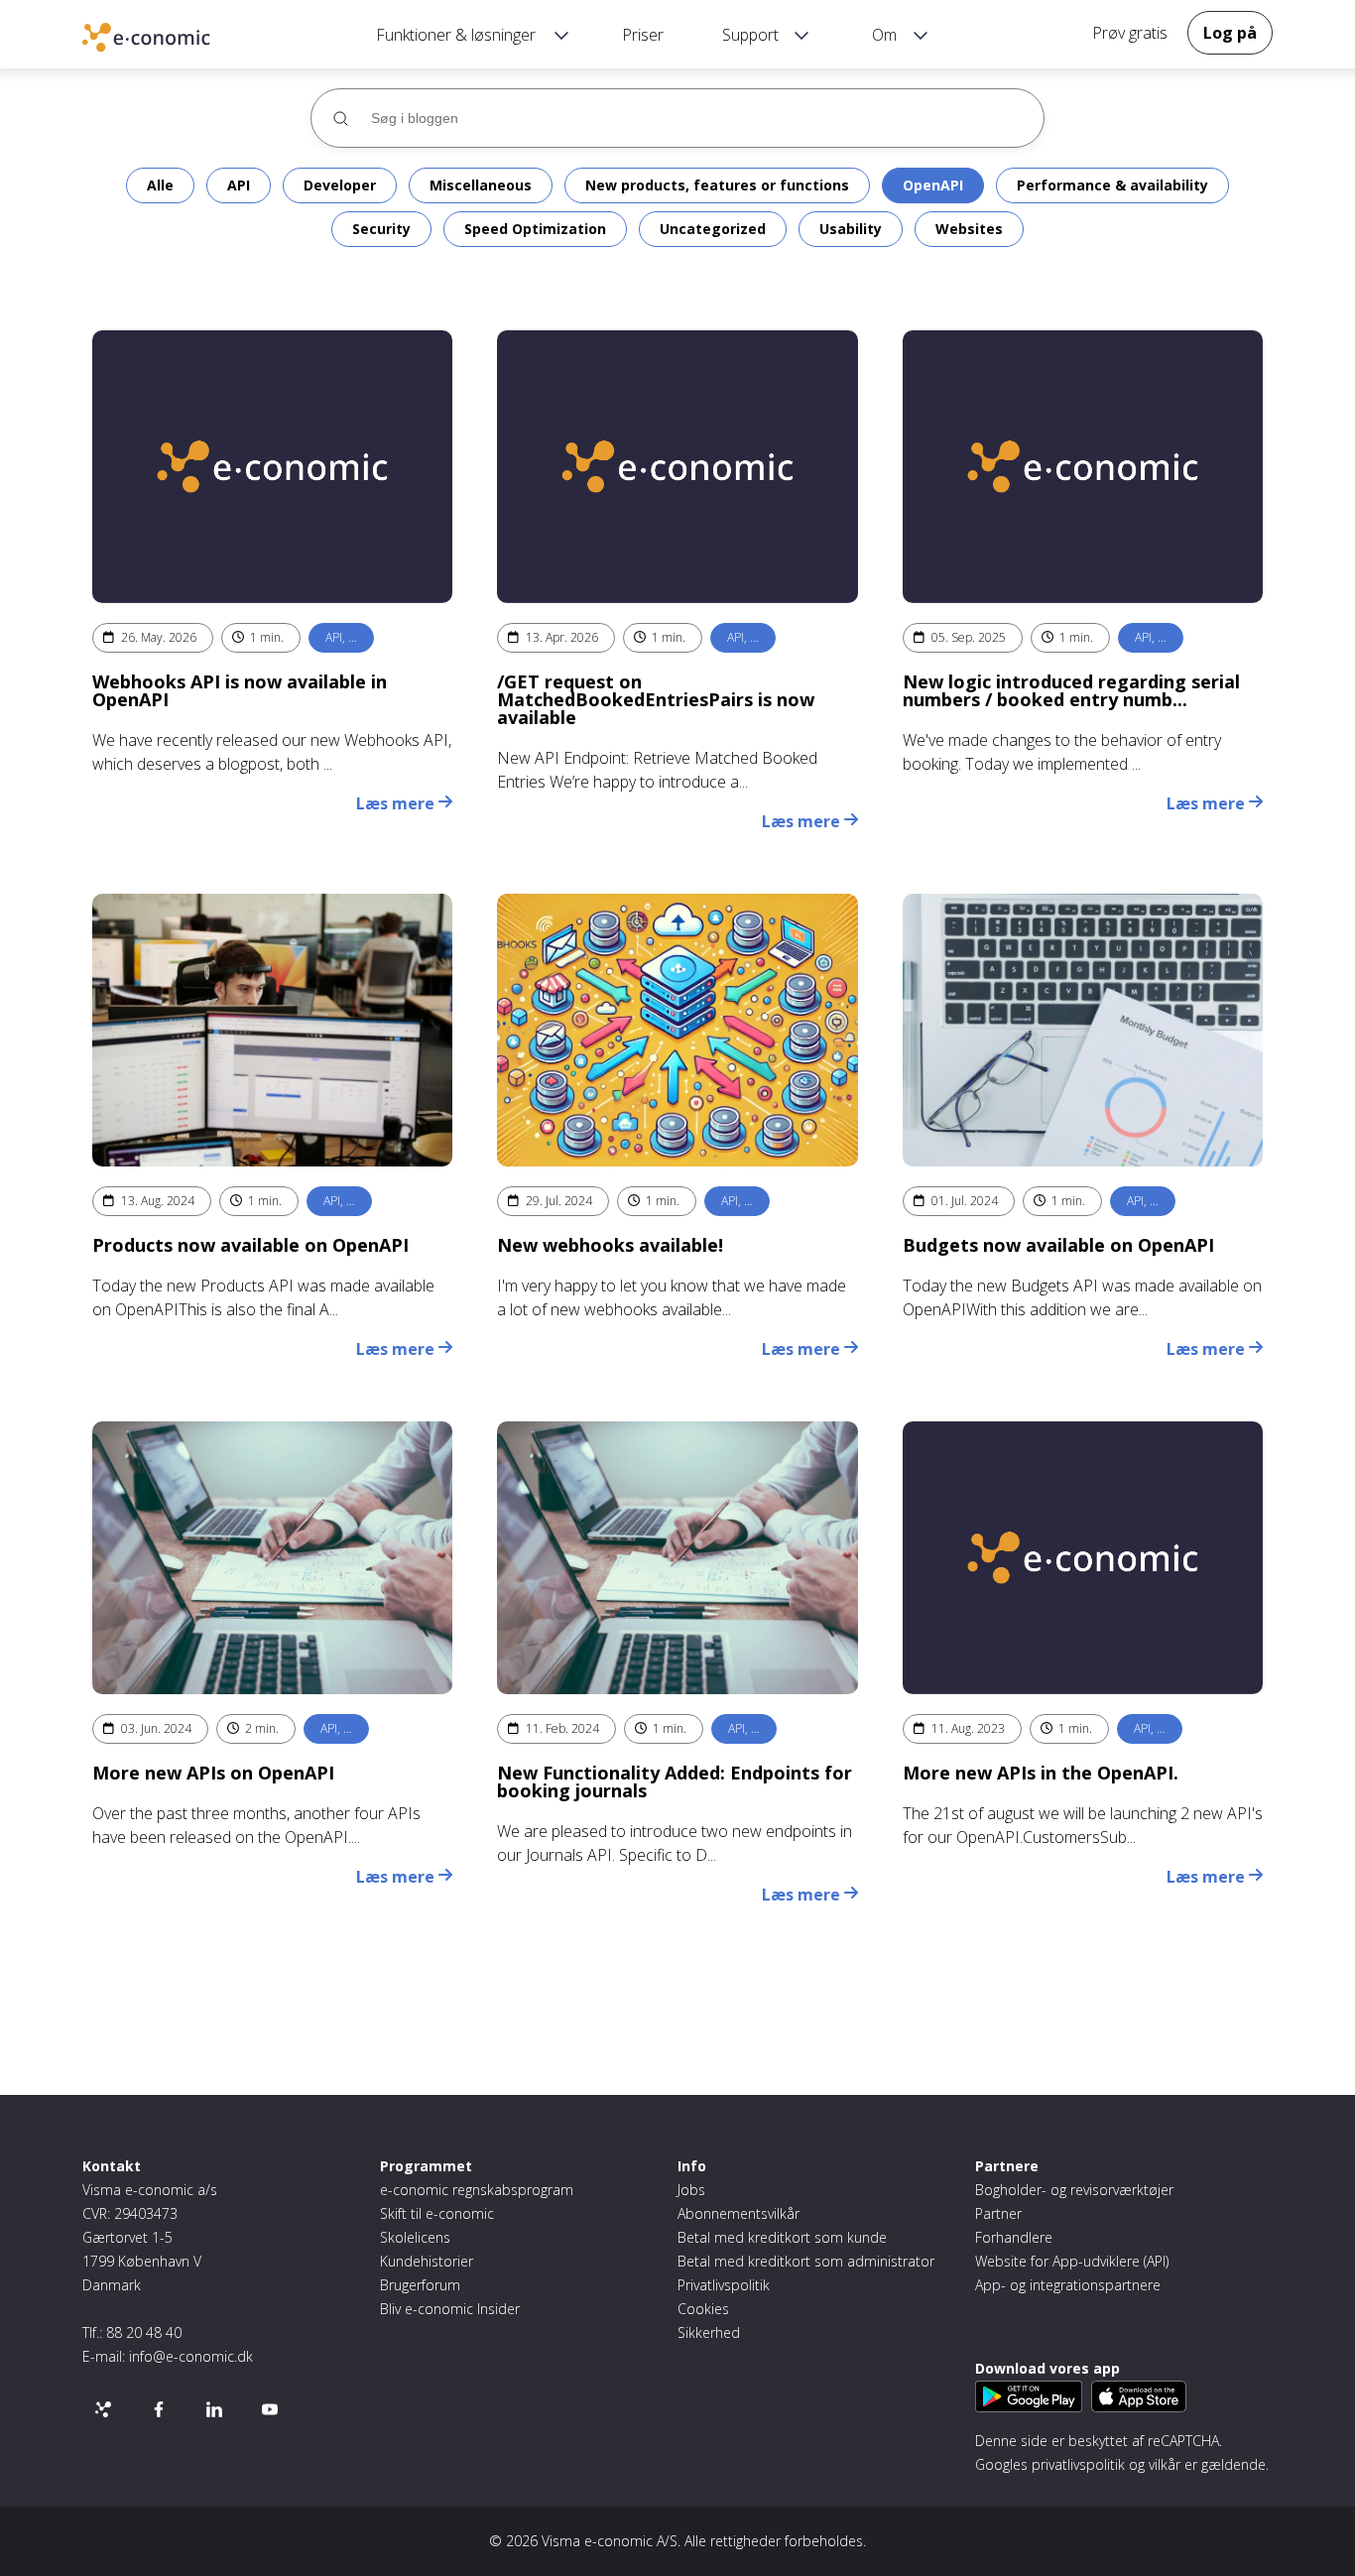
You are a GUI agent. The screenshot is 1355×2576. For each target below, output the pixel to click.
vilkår (1165, 2464)
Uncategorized (713, 229)
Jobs (691, 2190)
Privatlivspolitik (724, 2285)
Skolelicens (415, 2237)
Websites (969, 229)
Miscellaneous (481, 185)
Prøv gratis (1130, 33)
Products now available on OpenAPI (250, 1245)
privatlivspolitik (1078, 2464)
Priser (643, 35)
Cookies (703, 2309)
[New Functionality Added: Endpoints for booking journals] (677, 1558)
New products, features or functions (717, 185)
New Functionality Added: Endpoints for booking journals (675, 1781)
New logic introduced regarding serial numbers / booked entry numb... (1071, 690)
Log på (1230, 33)
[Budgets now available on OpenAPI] (1083, 1030)
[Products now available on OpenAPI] (272, 1030)
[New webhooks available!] (677, 1030)
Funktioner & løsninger (456, 35)
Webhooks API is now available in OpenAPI (240, 690)
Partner (998, 2213)
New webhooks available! (610, 1245)
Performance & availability (1112, 185)
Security (381, 229)
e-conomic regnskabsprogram (477, 2190)
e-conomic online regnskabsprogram (176, 40)
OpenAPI (933, 185)
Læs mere (397, 803)
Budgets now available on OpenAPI (1058, 1245)
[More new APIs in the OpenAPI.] (1083, 1558)
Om (884, 35)
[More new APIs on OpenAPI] (272, 1558)
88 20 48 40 (144, 2332)
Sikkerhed (709, 2332)
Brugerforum (420, 2285)
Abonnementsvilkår (739, 2213)
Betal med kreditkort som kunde (782, 2237)
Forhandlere (1014, 2237)
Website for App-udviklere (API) (1072, 2261)
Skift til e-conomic (437, 2213)
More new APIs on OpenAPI (213, 1773)
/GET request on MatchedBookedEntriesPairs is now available (656, 699)
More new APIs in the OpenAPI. (1041, 1773)
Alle (160, 185)
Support (750, 35)
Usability (851, 229)
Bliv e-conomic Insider (450, 2309)
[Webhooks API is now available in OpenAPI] (272, 467)
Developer (340, 185)
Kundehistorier (427, 2261)
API (239, 185)
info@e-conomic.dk (191, 2356)
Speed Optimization (535, 229)
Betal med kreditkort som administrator (806, 2261)
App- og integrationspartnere (1068, 2285)
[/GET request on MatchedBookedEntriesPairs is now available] (677, 467)
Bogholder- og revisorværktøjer (1074, 2190)
